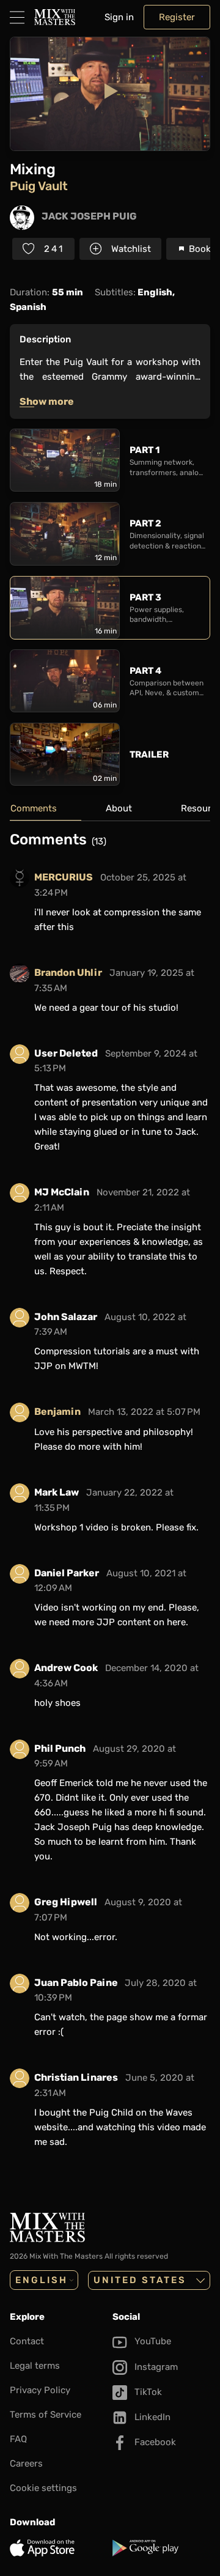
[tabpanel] (110, 1500)
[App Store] (59, 2548)
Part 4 (145, 671)
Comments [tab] (34, 808)
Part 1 (145, 450)
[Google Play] (161, 2548)
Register (177, 17)
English (42, 2280)
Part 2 (145, 523)
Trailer (149, 755)
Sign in (119, 17)
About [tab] (119, 808)
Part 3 (145, 597)
